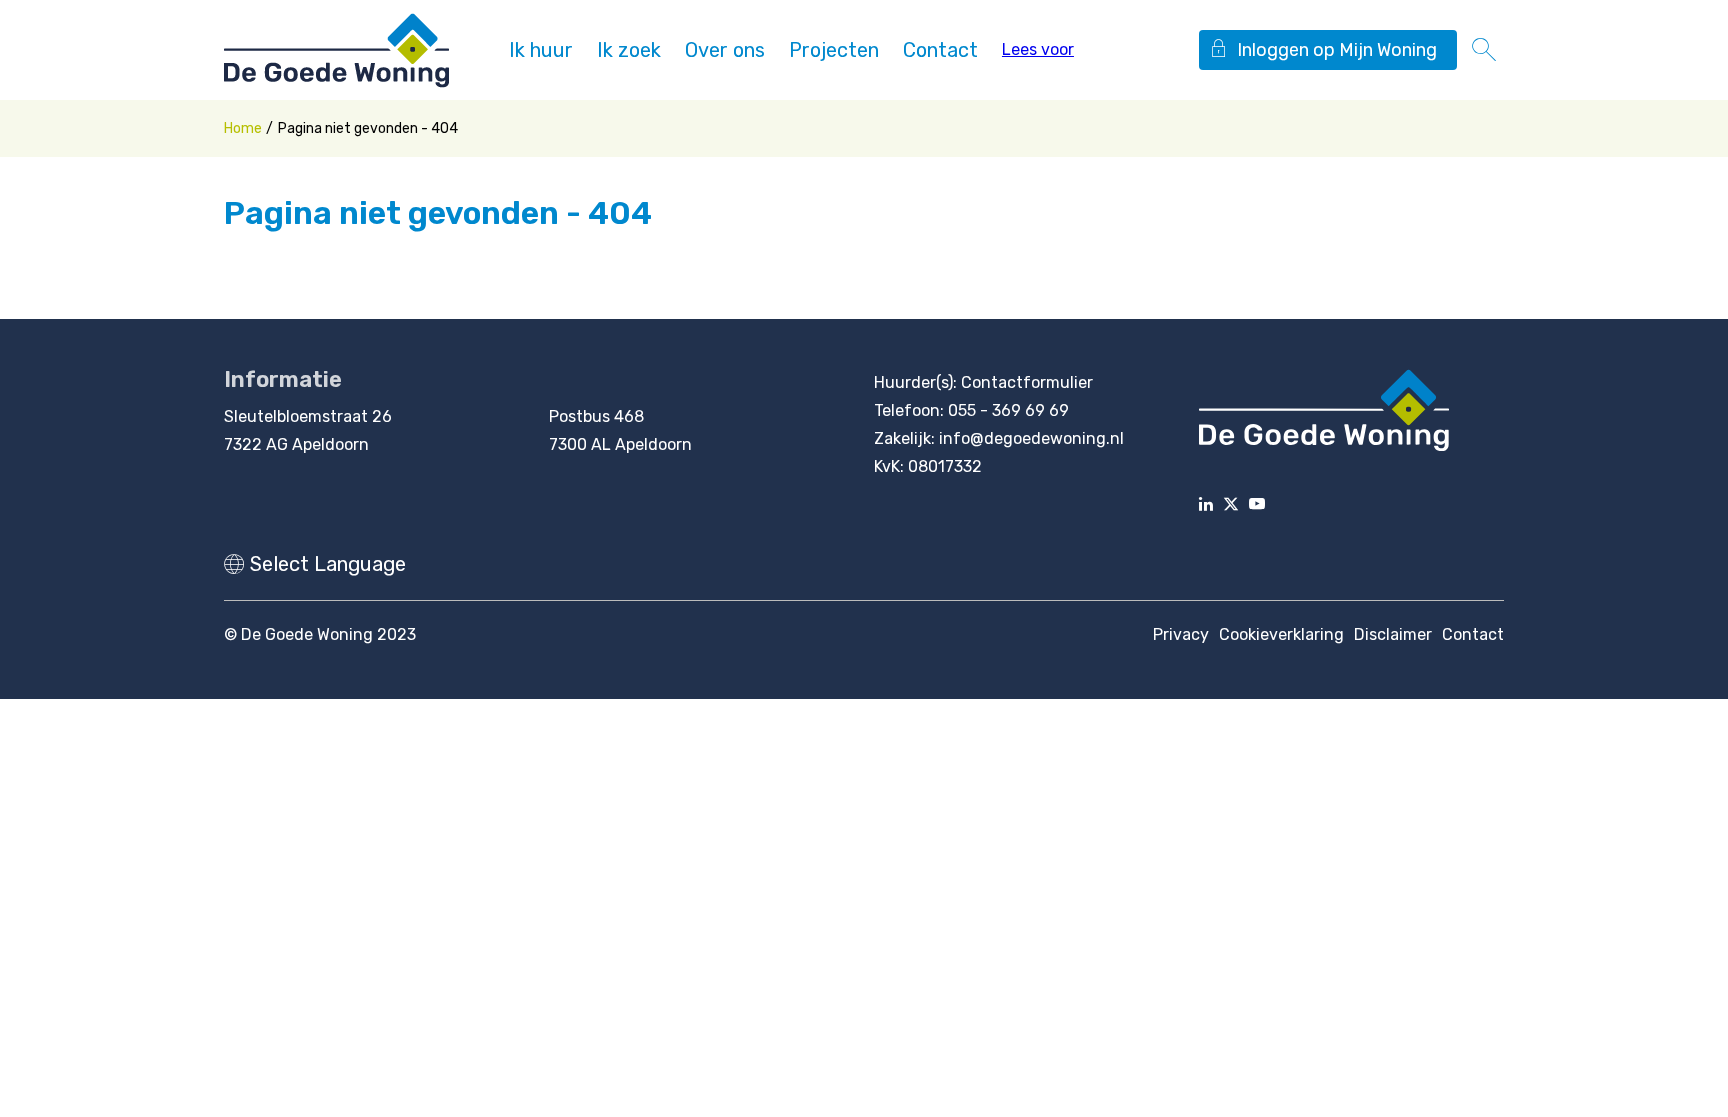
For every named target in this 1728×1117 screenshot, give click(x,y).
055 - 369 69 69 (1008, 410)
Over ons (725, 50)
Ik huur (541, 50)
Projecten (834, 50)
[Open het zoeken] (1484, 50)
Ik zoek (629, 50)
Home (243, 128)
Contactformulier (1027, 382)
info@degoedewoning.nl (1031, 438)
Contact (940, 50)
